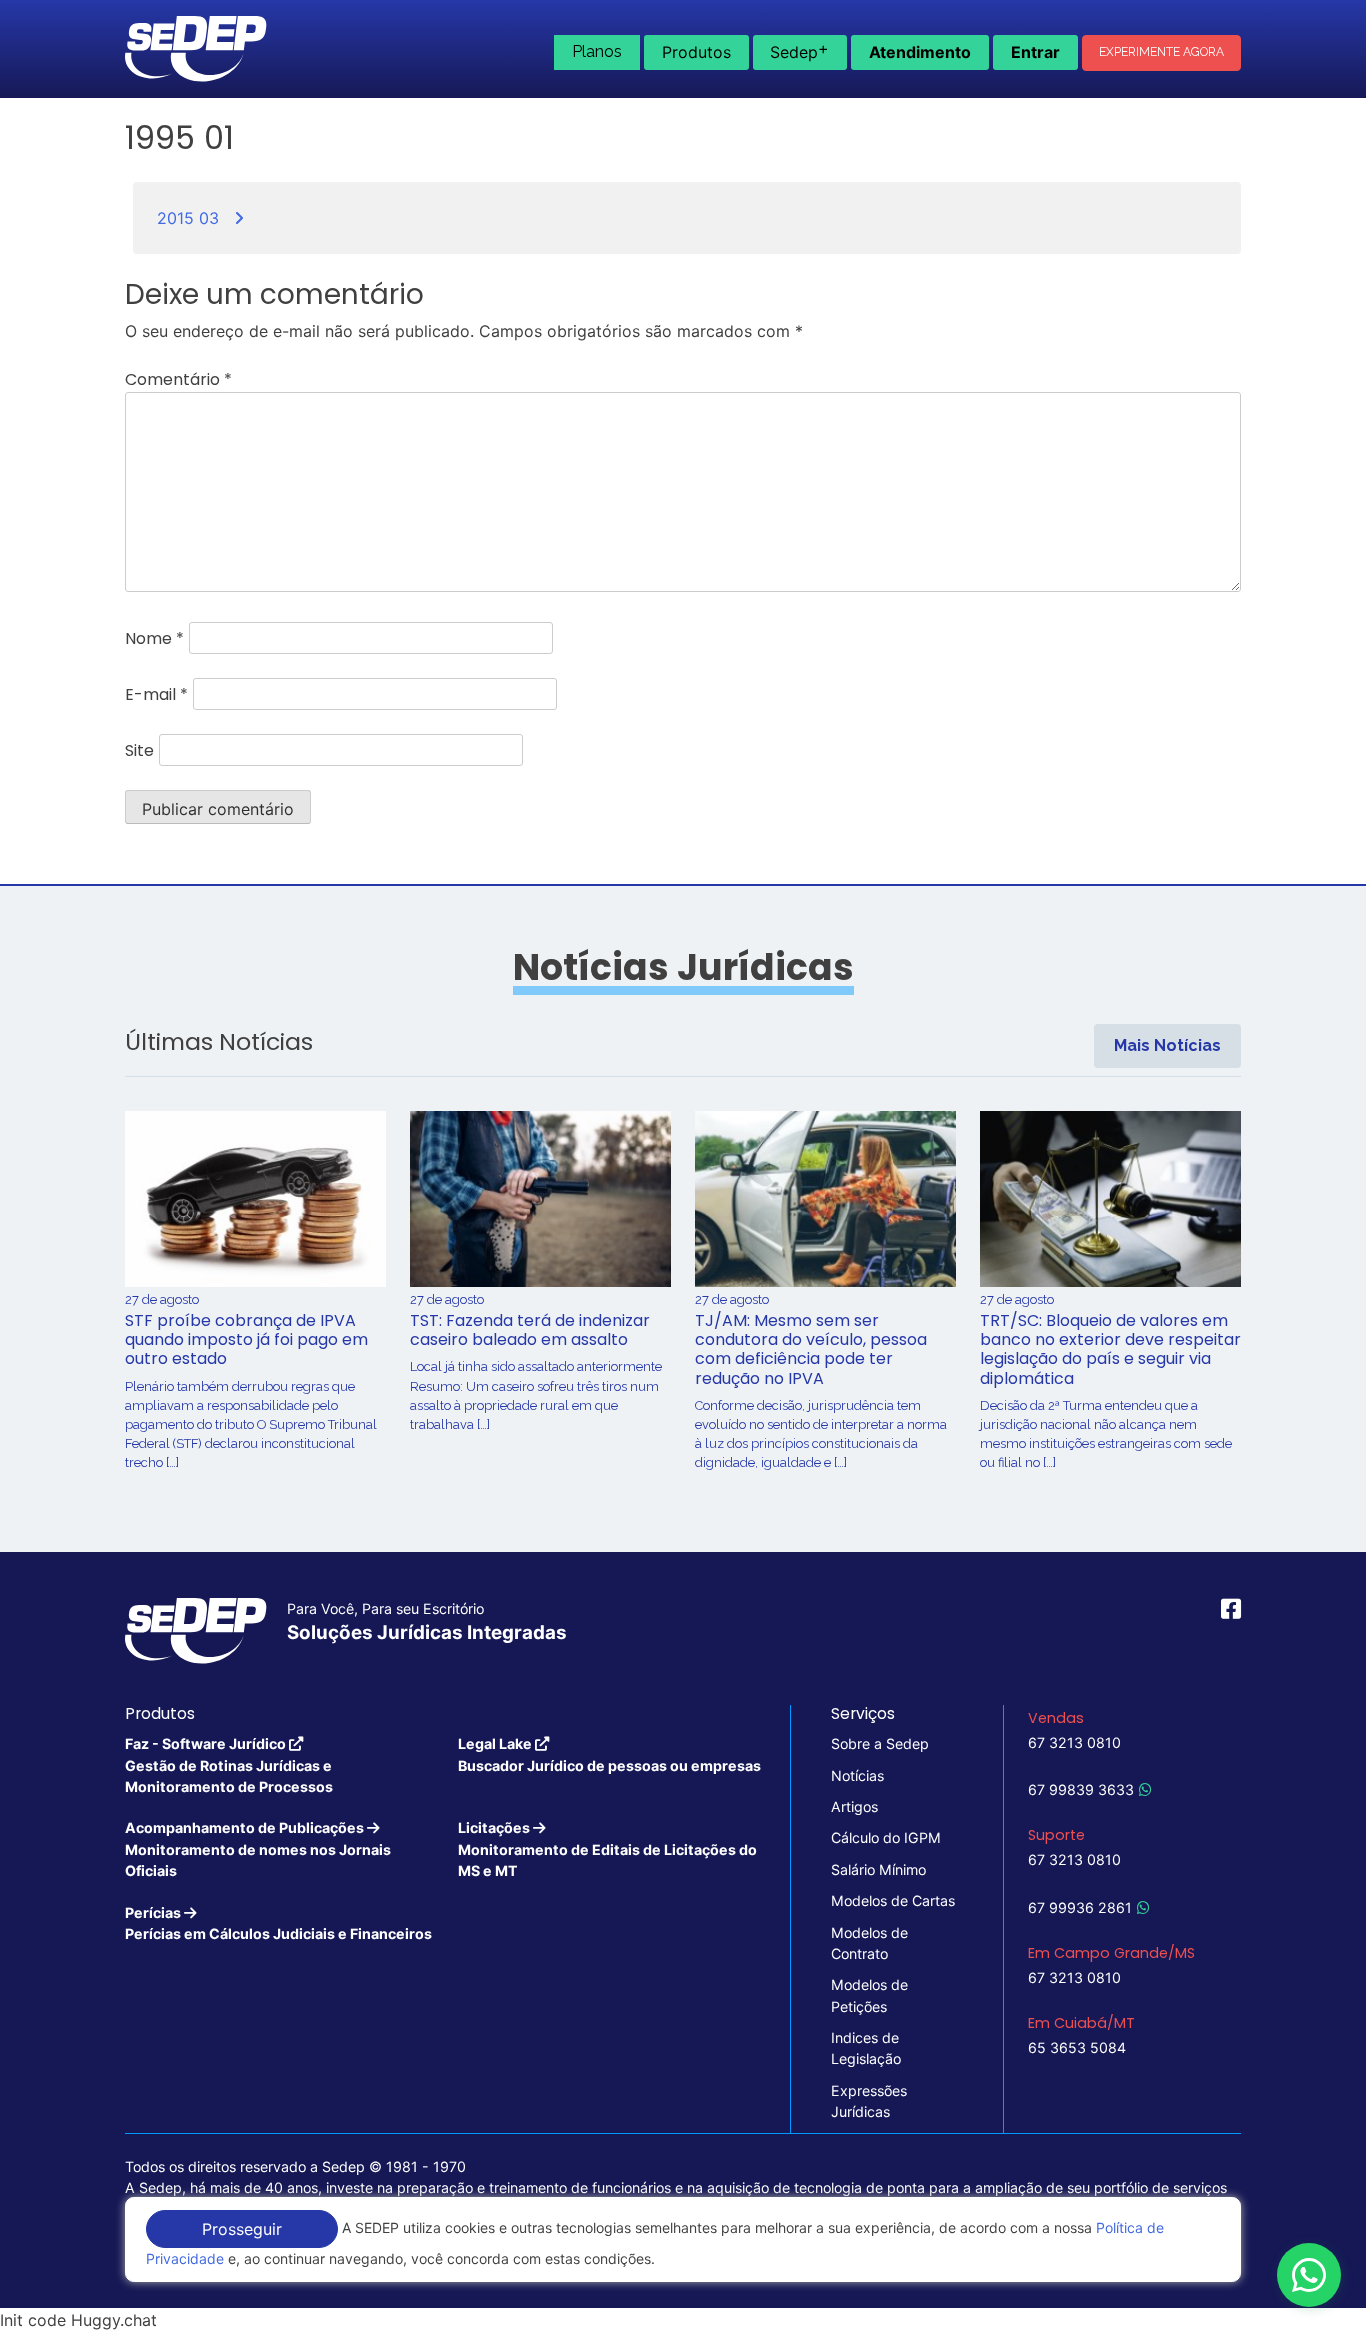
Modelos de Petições (869, 1995)
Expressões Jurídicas (869, 2101)
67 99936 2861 (1080, 1907)
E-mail (156, 694)
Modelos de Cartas (893, 1900)
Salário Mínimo (878, 1869)
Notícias (857, 1775)
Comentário (178, 379)
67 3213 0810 (1074, 1742)
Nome (154, 638)
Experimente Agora (1161, 52)
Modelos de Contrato (869, 1943)
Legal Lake (609, 1754)
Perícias (278, 1923)
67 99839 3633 (1081, 1789)
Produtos (696, 52)
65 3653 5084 (1077, 2047)
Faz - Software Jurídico (229, 1765)
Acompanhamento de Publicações (258, 1849)
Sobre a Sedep (880, 1743)
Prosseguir (242, 2229)
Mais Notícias (1167, 1045)
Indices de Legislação (866, 2048)
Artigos (854, 1806)
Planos (597, 51)
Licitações (607, 1849)
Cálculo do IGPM (886, 1837)
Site (139, 750)
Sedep (799, 50)
